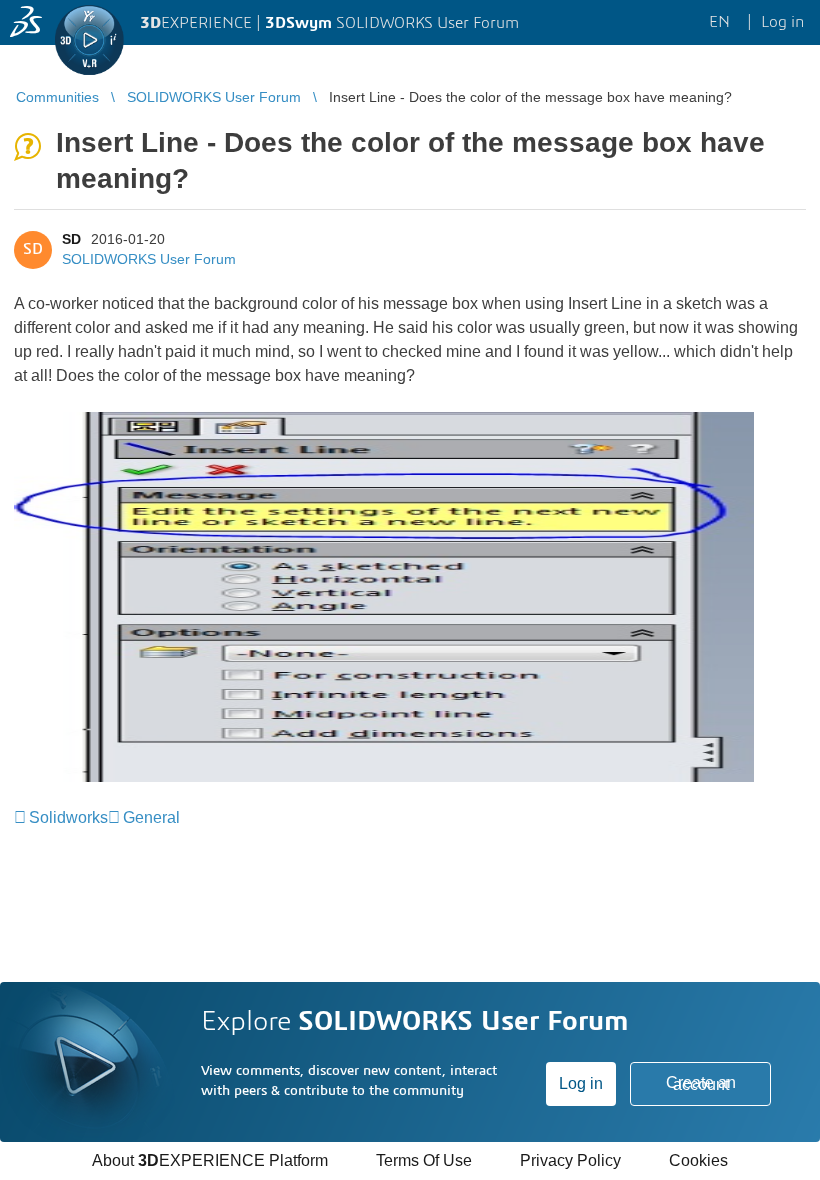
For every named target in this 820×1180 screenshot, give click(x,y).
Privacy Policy (570, 1160)
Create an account (701, 1083)
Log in (581, 1083)
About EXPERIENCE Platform (210, 1160)
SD (71, 239)
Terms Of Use (424, 1160)
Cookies (698, 1160)
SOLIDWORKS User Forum (149, 259)
